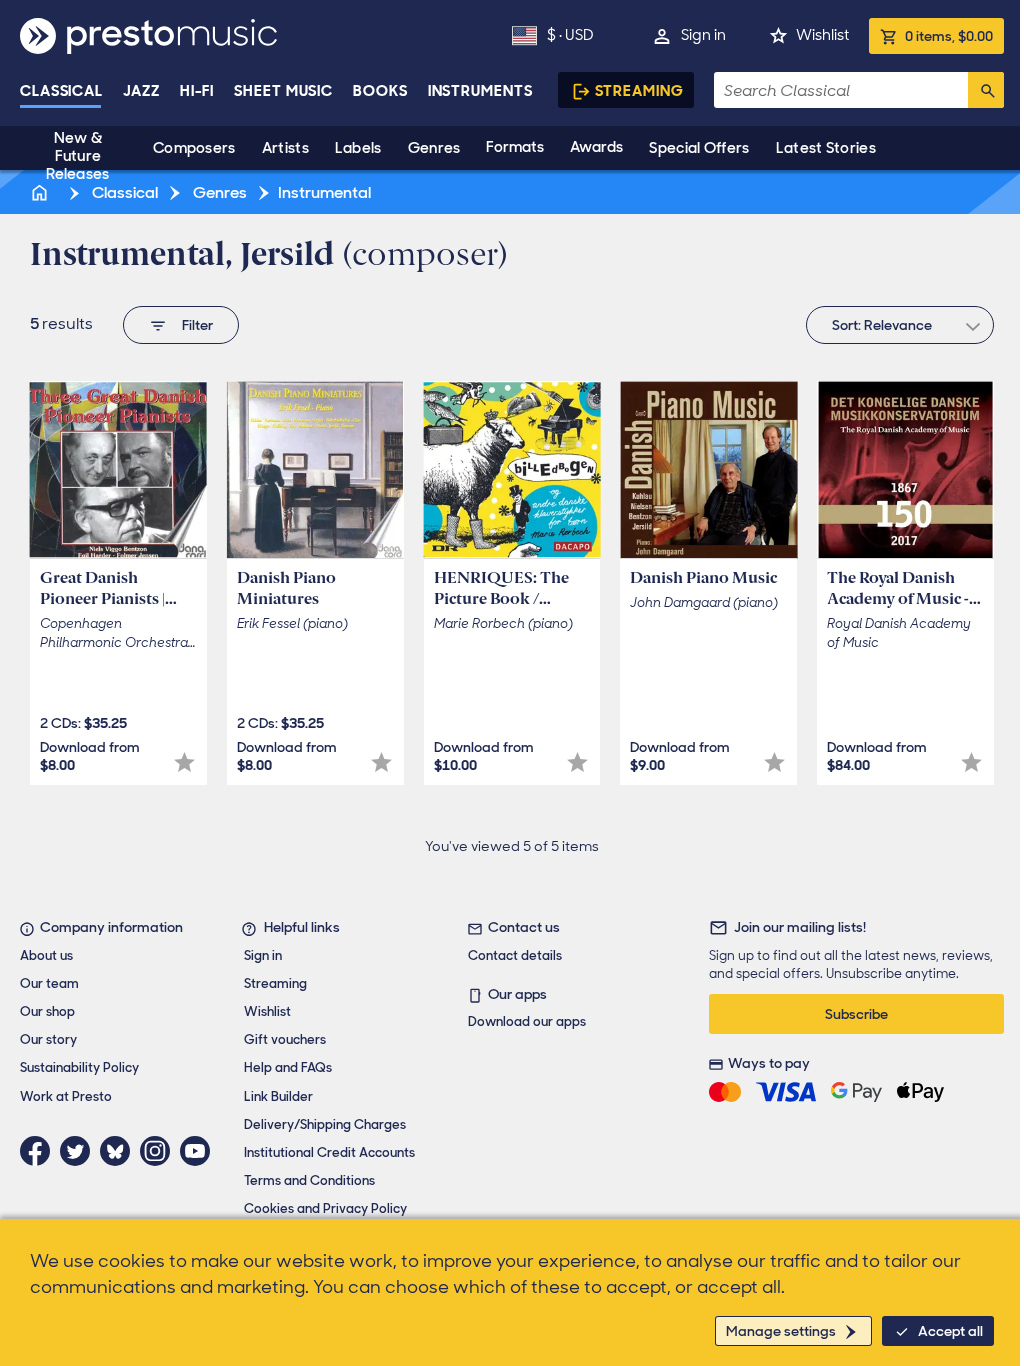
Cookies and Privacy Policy (325, 1208)
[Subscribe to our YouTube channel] (200, 1151)
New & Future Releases (77, 156)
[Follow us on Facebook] (40, 1151)
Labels (358, 148)
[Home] (41, 192)
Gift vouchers (285, 1039)
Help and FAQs (288, 1067)
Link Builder (278, 1096)
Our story (48, 1039)
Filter (197, 325)
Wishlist (822, 35)
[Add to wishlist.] (184, 762)
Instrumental (324, 192)
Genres (434, 148)
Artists (285, 148)
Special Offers (699, 148)
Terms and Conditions (309, 1180)
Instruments (480, 91)
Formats (515, 147)
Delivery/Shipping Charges (325, 1124)
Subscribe (856, 1014)
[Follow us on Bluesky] (120, 1151)
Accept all (950, 1331)
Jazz (141, 91)
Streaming (639, 91)
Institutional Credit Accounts (329, 1152)
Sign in (703, 35)
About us (46, 955)
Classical (61, 91)
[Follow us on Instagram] (160, 1151)
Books (380, 91)
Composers (194, 148)
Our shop (47, 1011)
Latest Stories (826, 148)
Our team (49, 983)
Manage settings (781, 1331)
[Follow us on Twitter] (80, 1151)
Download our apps (527, 1021)
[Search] (986, 90)
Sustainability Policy (79, 1067)
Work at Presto (66, 1096)
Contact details (515, 955)
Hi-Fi (197, 91)
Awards (596, 147)
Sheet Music (283, 91)
